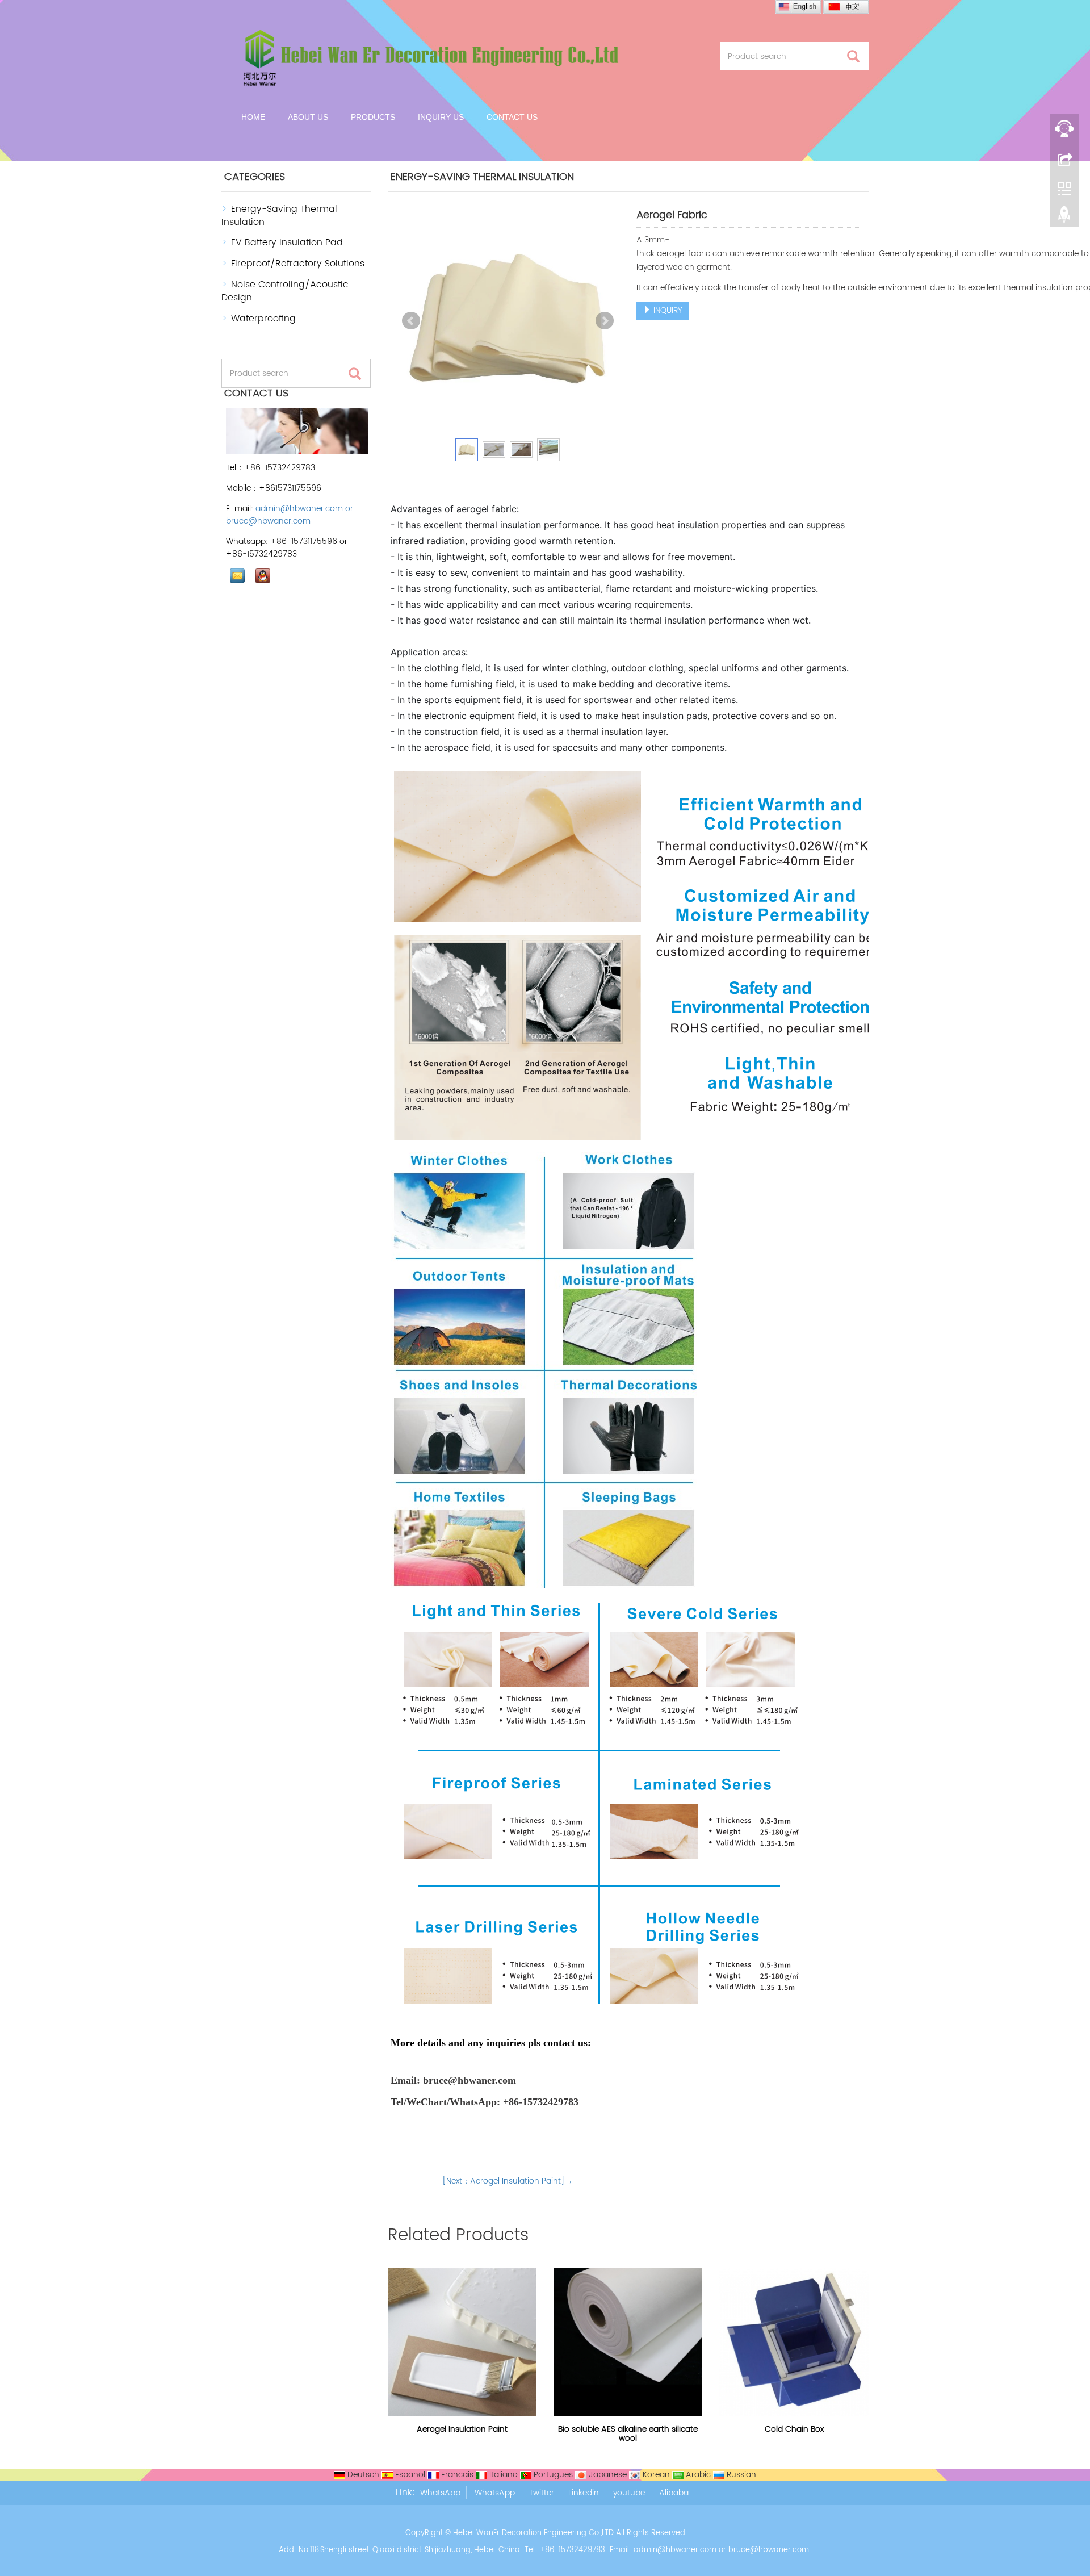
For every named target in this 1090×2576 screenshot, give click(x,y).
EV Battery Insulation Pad (287, 242)
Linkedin (584, 2493)
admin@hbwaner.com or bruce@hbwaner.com (290, 515)
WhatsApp (440, 2493)
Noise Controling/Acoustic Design (285, 291)
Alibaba (674, 2493)
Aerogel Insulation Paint (462, 2429)
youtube (629, 2493)
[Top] (1064, 218)
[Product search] (853, 57)
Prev (411, 321)
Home (253, 117)
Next (605, 321)
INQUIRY (667, 310)
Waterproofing (263, 319)
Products (373, 117)
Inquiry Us (441, 117)
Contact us (512, 117)
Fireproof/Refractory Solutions (298, 264)
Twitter (542, 2493)
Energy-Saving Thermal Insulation (279, 216)
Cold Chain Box (794, 2429)
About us (308, 117)
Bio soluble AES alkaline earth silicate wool (628, 2434)
